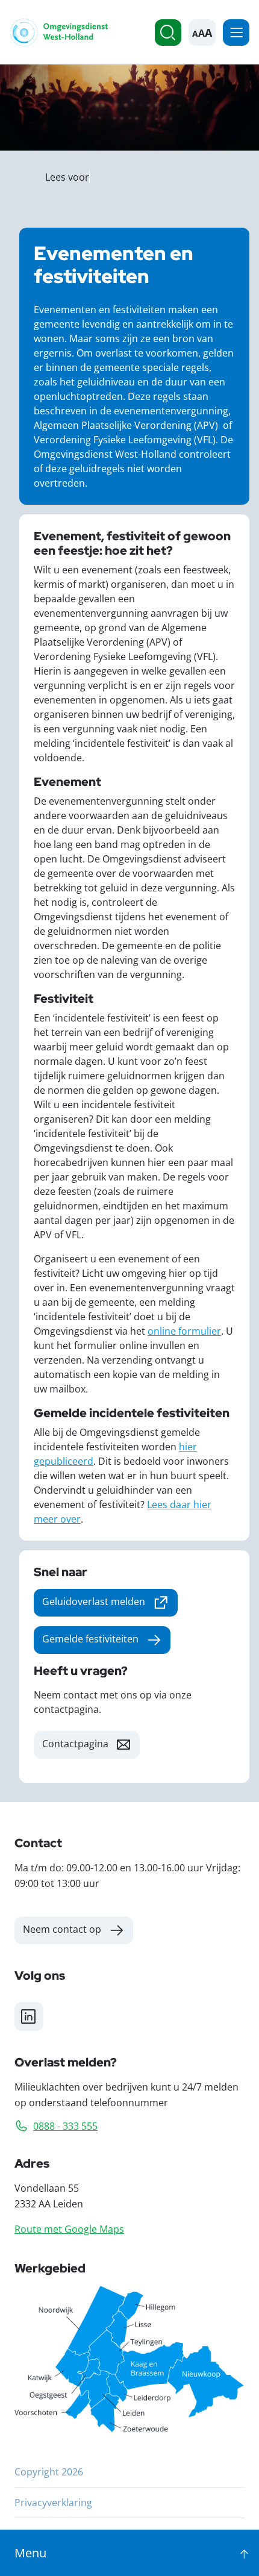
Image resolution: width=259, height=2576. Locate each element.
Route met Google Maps (69, 2229)
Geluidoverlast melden (110, 1604)
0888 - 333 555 (65, 2126)
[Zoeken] (168, 33)
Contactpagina (75, 1743)
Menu (236, 33)
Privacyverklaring (53, 2502)
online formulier (184, 1331)
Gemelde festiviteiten (90, 1639)
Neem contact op (62, 1929)
